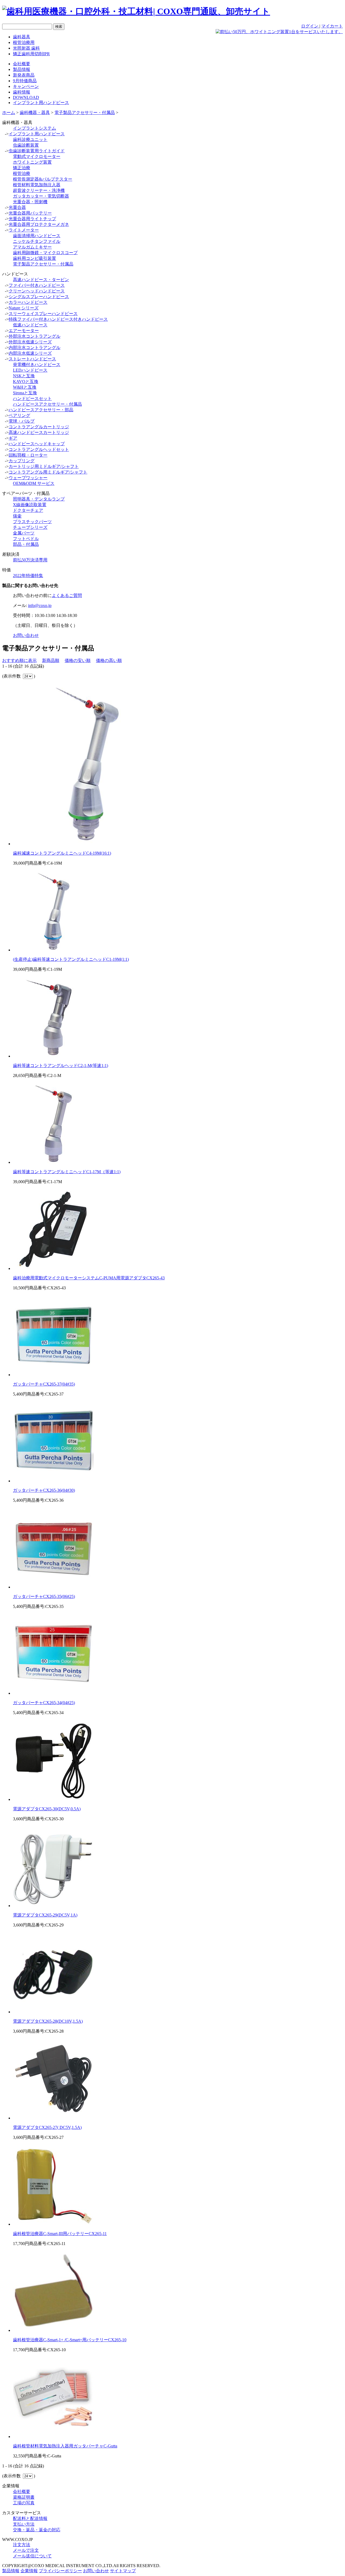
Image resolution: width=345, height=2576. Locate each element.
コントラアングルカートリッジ (39, 427)
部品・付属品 (26, 544)
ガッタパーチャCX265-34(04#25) (44, 1703)
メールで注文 (26, 2550)
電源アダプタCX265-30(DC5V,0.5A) (47, 1809)
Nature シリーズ (24, 308)
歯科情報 (22, 92)
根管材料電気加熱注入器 (37, 185)
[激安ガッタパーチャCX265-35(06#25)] (53, 1587)
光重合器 (17, 207)
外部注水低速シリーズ (30, 342)
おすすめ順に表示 (19, 660)
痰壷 (17, 516)
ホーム (9, 113)
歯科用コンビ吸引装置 (34, 258)
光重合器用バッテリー (30, 213)
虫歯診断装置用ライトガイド (37, 151)
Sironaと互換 (25, 393)
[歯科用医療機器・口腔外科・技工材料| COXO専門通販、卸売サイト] (136, 11)
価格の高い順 (109, 660)
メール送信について (32, 2556)
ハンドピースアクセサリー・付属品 (47, 404)
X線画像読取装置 (30, 505)
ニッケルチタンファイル (37, 241)
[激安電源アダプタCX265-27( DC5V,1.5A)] (53, 2118)
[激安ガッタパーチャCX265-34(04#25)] (53, 1693)
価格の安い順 (78, 660)
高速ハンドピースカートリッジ (39, 432)
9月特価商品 (25, 81)
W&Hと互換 (25, 387)
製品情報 (22, 69)
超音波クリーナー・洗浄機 (39, 190)
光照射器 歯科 (26, 48)
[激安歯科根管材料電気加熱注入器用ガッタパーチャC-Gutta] (53, 2437)
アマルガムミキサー (32, 247)
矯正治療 (22, 168)
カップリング (22, 461)
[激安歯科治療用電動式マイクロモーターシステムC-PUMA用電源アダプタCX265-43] (53, 1268)
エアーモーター (24, 331)
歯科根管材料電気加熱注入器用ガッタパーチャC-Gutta (65, 2446)
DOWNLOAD (26, 97)
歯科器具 (22, 37)
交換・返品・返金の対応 (37, 2530)
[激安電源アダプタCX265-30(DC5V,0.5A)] (53, 1799)
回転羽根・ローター (28, 455)
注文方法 (22, 2545)
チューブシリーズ (30, 527)
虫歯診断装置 (26, 145)
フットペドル (26, 539)
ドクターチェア (28, 510)
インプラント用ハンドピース (41, 103)
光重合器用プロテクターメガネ (39, 224)
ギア (13, 438)
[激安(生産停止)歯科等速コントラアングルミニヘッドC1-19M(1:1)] (53, 950)
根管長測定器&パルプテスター (43, 179)
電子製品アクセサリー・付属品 (85, 113)
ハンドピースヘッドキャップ (37, 444)
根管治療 (22, 173)
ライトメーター (24, 230)
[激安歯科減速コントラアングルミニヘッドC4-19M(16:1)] (94, 844)
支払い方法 (24, 2524)
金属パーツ (24, 533)
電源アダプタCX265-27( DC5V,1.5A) (47, 2127)
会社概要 (22, 64)
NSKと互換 (24, 376)
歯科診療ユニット (30, 139)
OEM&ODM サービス (34, 483)
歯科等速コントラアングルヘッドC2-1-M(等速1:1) (61, 1066)
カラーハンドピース (28, 302)
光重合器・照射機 (30, 202)
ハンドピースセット (32, 398)
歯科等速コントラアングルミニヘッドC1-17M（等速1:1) (67, 1172)
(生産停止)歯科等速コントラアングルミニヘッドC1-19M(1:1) (71, 959)
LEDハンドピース (30, 370)
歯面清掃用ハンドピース (37, 236)
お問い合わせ (26, 635)
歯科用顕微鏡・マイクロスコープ (45, 253)
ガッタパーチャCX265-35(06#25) (44, 1596)
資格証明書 (24, 2497)
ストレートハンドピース (32, 359)
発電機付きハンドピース (37, 365)
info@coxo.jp (40, 605)
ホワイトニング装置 (32, 162)
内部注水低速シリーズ (30, 353)
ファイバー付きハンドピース (37, 285)
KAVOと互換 (26, 381)
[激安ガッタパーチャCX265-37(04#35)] (53, 1375)
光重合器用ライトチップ (32, 219)
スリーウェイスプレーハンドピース (43, 314)
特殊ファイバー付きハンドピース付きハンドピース (58, 319)
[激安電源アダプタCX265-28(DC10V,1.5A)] (53, 2012)
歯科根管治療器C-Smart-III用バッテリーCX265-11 (60, 2234)
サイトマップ (123, 2571)
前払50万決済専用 (30, 560)
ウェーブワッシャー (28, 478)
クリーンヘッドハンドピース (37, 291)
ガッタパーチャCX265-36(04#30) (44, 1490)
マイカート (332, 26)
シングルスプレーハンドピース (39, 297)
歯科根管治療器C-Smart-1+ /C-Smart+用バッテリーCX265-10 (70, 2340)
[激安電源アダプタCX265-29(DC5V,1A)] (53, 1906)
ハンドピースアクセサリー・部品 (41, 410)
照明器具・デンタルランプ (39, 499)
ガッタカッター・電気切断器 (41, 196)
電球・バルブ (22, 421)
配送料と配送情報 (30, 2518)
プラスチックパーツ (32, 522)
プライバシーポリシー (60, 2571)
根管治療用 (24, 42)
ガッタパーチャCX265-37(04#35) (44, 1384)
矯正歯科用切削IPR (31, 54)
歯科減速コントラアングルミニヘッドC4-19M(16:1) (62, 853)
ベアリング (19, 415)
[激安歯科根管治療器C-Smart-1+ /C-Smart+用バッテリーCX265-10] (53, 2330)
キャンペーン (26, 86)
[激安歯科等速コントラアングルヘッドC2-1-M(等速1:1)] (53, 1056)
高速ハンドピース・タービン (41, 280)
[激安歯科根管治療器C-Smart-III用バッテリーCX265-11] (53, 2224)
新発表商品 (24, 75)
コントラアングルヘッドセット (39, 449)
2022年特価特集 (28, 576)
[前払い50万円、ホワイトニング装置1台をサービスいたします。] (279, 32)
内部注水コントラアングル (34, 348)
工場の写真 (24, 2503)
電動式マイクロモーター (37, 156)
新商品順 (51, 660)
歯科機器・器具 (35, 113)
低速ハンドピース (30, 325)
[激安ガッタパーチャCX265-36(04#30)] (53, 1481)
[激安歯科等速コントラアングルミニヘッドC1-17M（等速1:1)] (53, 1162)
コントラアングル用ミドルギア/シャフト (48, 472)
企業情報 (29, 2571)
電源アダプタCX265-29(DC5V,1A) (45, 1915)
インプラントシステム (34, 128)
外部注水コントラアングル (34, 336)
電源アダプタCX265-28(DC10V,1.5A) (48, 2021)
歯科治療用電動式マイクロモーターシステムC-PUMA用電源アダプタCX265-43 (89, 1278)
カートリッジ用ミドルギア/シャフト (44, 466)
